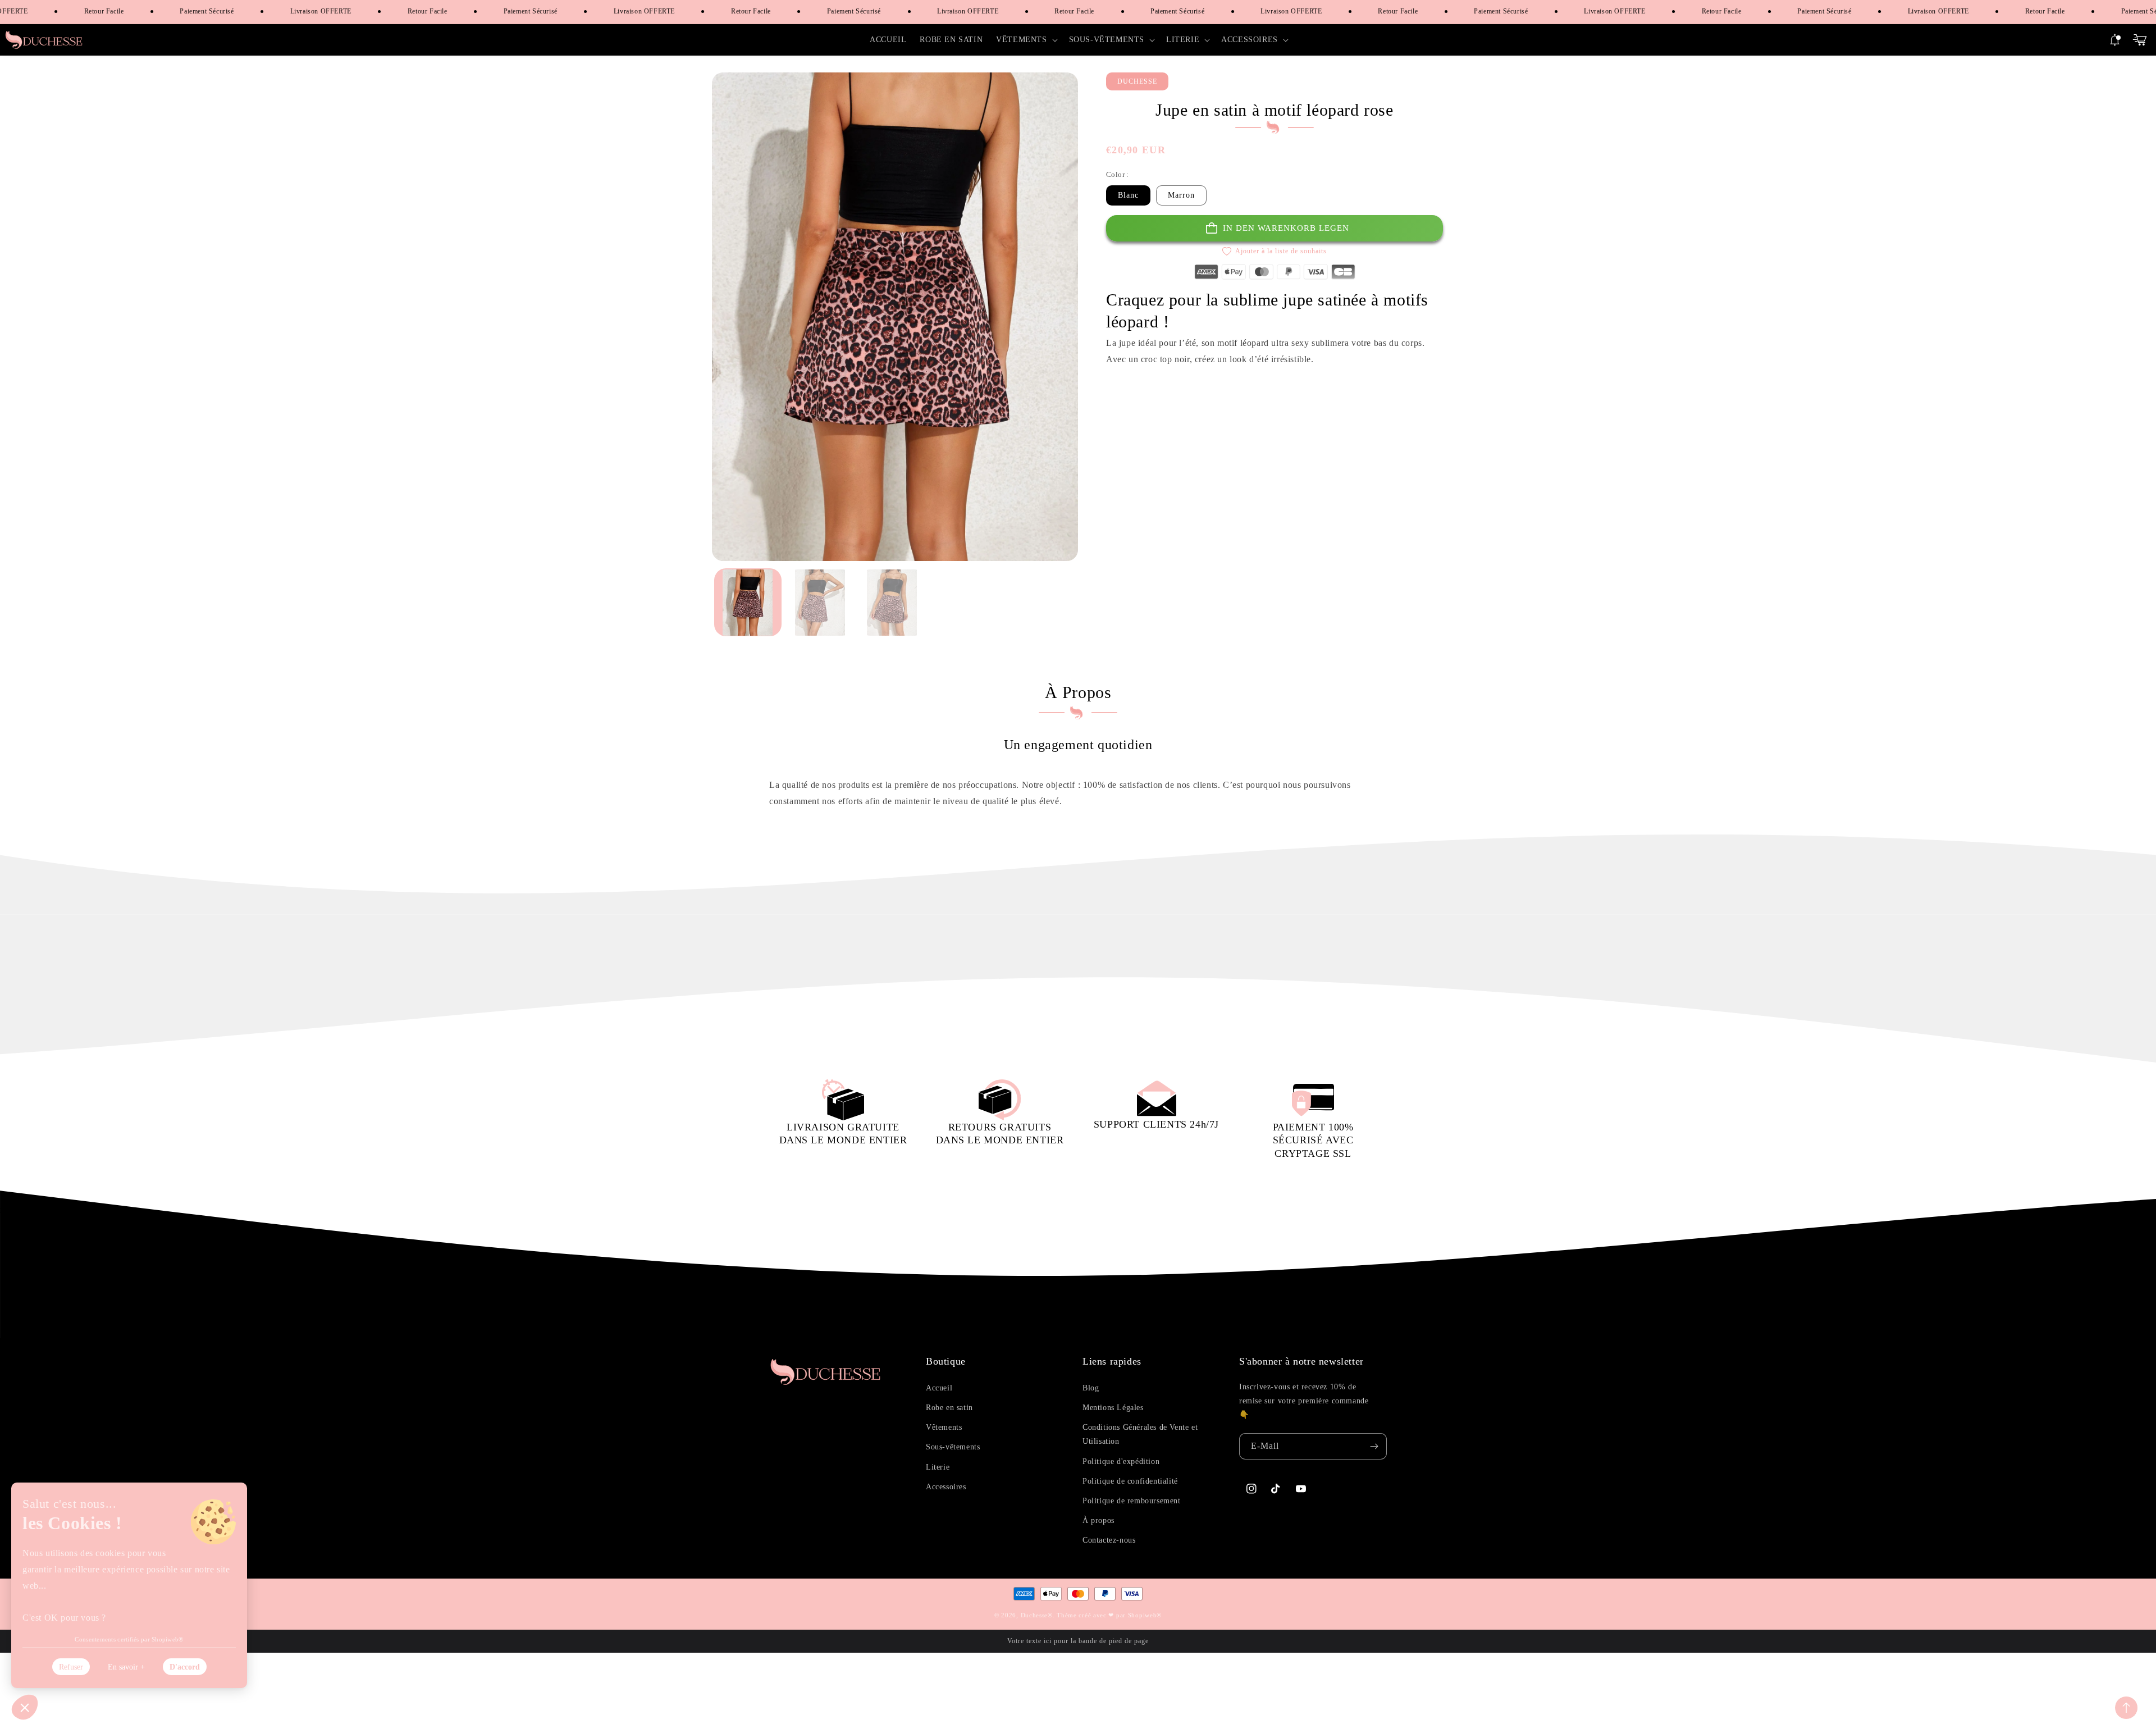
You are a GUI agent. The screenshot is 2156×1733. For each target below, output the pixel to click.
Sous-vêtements (953, 1447)
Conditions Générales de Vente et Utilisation (1140, 1434)
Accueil (939, 1388)
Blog (1091, 1388)
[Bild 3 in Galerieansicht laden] (892, 603)
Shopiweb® (1145, 1615)
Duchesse (1034, 1615)
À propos (1098, 1520)
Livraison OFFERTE (301, 11)
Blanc (1128, 195)
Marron (1181, 195)
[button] (1026, 40)
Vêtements (944, 1427)
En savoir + (126, 1667)
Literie (938, 1467)
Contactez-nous (1109, 1540)
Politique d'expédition (1121, 1461)
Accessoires (946, 1487)
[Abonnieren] (1374, 1446)
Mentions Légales (1113, 1408)
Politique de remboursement (1132, 1501)
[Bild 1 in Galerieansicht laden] (748, 603)
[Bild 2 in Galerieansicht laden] (820, 603)
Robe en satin (949, 1408)
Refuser (71, 1667)
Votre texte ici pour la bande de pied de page (1078, 1641)
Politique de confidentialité (1130, 1481)
